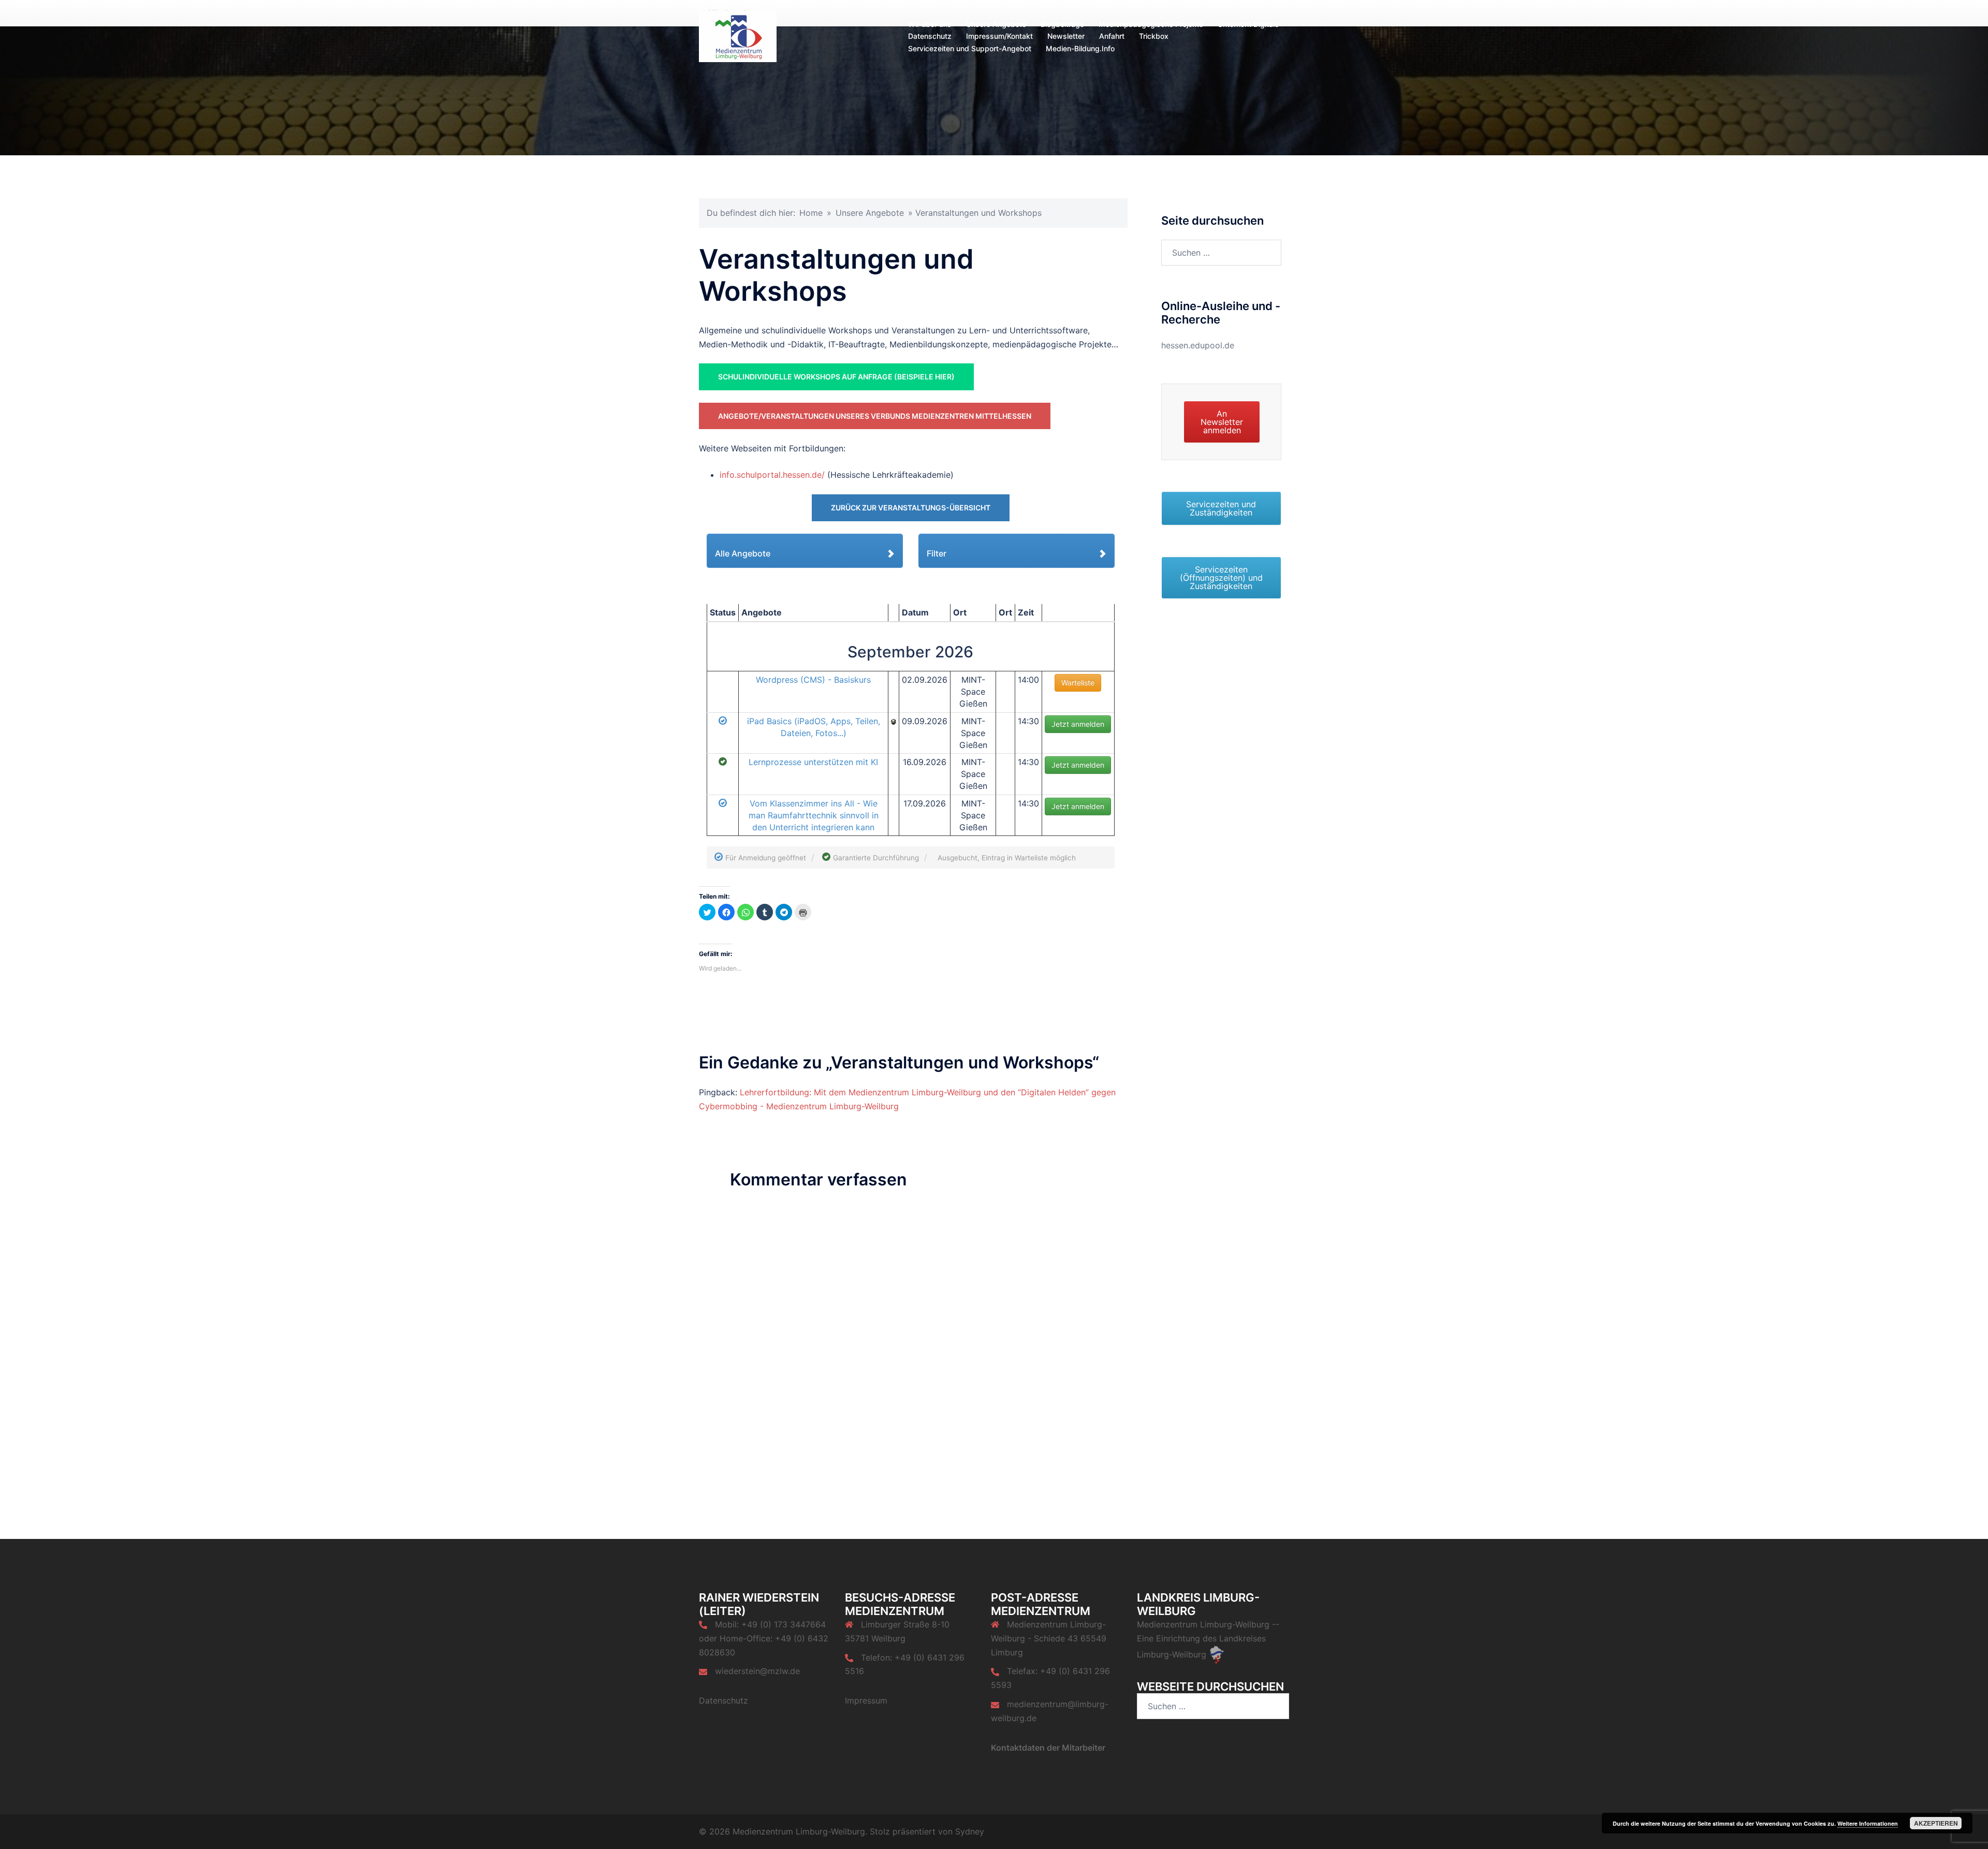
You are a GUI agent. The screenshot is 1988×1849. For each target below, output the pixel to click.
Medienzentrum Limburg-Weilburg (1203, 1624)
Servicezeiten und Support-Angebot (970, 48)
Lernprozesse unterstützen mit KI (813, 762)
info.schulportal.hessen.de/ (772, 475)
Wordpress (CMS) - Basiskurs (813, 680)
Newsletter (1066, 36)
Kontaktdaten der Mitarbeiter (1048, 1748)
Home (811, 213)
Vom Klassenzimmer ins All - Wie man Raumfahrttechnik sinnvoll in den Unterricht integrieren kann (814, 815)
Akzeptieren (1936, 1823)
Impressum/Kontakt (999, 36)
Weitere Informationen (1868, 1823)
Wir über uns (930, 24)
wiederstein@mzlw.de (757, 1671)
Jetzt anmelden (1078, 724)
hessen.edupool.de (1198, 345)
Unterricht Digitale (1248, 24)
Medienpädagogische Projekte (1151, 24)
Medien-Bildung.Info (1080, 48)
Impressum (866, 1700)
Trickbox (1154, 36)
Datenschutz (930, 36)
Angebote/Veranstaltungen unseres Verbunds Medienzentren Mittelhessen (875, 416)
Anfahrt (1112, 36)
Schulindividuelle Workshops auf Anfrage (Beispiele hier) (836, 377)
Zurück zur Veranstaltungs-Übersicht (911, 508)
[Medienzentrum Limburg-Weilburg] (738, 35)
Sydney (970, 1831)
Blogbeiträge (1062, 24)
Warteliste (1078, 683)
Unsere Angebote (996, 24)
